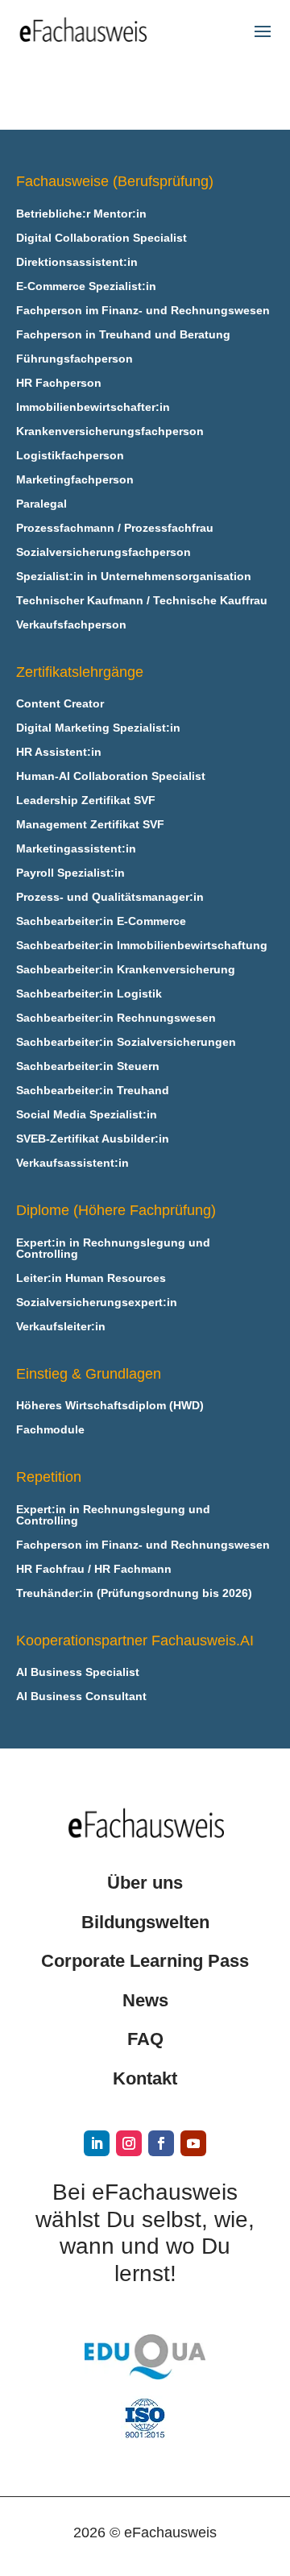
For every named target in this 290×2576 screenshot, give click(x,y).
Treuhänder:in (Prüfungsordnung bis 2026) (134, 1593)
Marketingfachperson (75, 480)
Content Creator (60, 704)
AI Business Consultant (81, 1697)
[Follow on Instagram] (129, 2143)
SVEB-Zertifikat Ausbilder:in (93, 1139)
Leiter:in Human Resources (91, 1278)
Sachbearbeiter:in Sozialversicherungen (126, 1042)
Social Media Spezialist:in (87, 1115)
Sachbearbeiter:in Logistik (89, 994)
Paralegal (41, 504)
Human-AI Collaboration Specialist (111, 776)
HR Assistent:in (59, 752)
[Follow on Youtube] (193, 2143)
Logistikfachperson (70, 456)
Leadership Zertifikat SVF (86, 801)
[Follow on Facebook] (161, 2143)
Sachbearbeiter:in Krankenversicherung (126, 970)
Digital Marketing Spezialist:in (98, 728)
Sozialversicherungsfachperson (104, 552)
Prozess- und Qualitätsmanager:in (110, 897)
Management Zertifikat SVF (90, 825)
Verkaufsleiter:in (61, 1327)
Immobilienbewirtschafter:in (93, 407)
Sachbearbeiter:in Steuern (88, 1066)
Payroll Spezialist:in (70, 873)
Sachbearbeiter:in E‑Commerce (101, 921)
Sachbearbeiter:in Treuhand (93, 1091)
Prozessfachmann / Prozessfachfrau (115, 528)
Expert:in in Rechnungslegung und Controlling (113, 1249)
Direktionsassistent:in (77, 262)
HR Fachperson (59, 383)
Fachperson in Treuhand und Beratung (123, 335)
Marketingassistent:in (76, 849)
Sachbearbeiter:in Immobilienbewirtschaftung (142, 946)
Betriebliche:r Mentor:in (81, 214)
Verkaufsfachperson (71, 625)
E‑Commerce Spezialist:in (86, 286)
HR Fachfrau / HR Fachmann (94, 1569)
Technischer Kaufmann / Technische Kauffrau (142, 601)
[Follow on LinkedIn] (97, 2143)
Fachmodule (50, 1430)
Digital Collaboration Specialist (101, 238)
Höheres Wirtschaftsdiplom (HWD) (110, 1406)
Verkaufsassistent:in (72, 1163)
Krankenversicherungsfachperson (110, 431)
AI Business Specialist (78, 1672)
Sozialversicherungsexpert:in (97, 1303)
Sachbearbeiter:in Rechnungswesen (116, 1018)
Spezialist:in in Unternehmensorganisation (134, 577)
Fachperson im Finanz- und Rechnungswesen (143, 311)
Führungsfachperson (75, 359)
